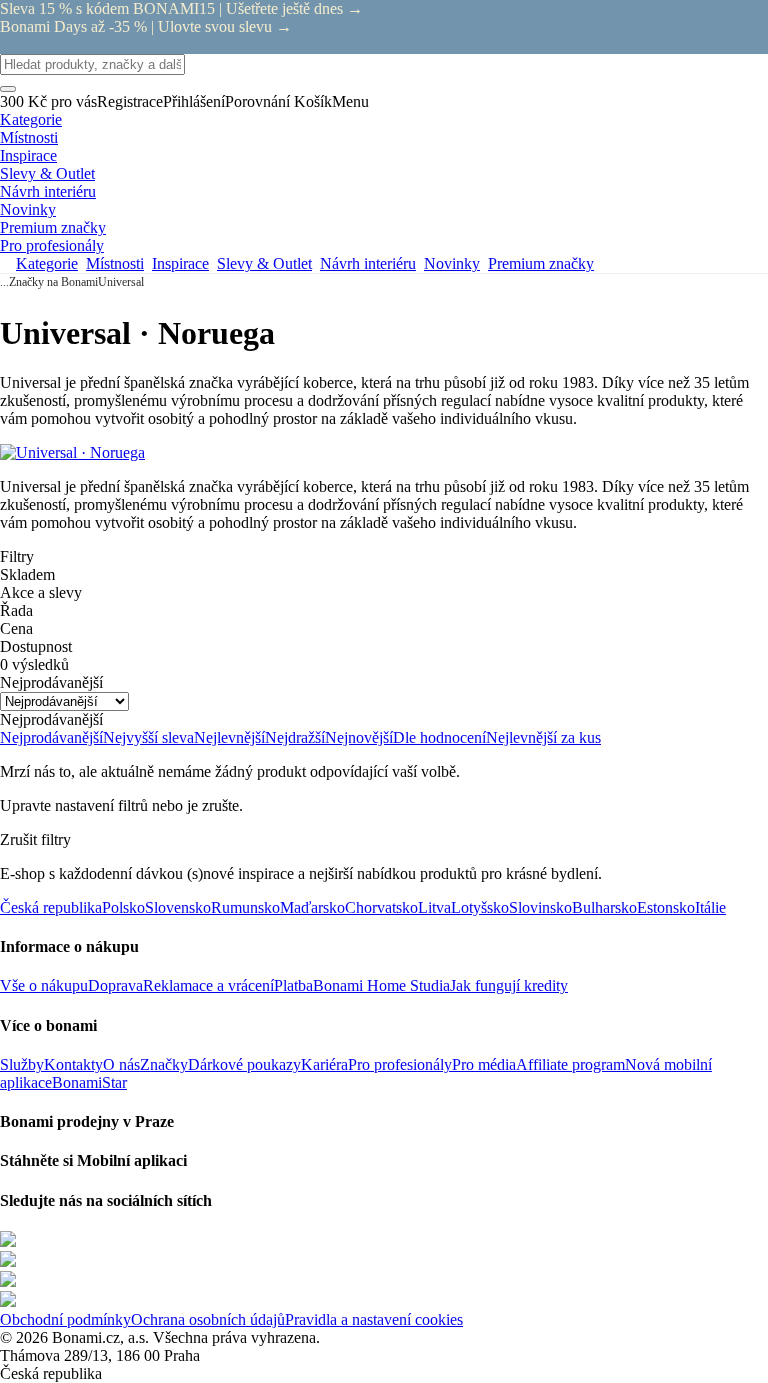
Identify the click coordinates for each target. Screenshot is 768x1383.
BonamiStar (89, 1082)
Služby (22, 1064)
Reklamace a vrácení (208, 985)
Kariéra (324, 1064)
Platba (293, 985)
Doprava (115, 985)
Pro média (484, 1064)
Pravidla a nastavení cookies (374, 1319)
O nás (121, 1064)
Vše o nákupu (44, 985)
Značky (164, 1064)
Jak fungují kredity (509, 985)
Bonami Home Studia (381, 985)
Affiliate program (570, 1064)
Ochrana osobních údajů (208, 1319)
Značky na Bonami (53, 282)
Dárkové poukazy (244, 1064)
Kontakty (73, 1064)
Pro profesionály (400, 1064)
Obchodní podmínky (65, 1319)
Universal (121, 282)
